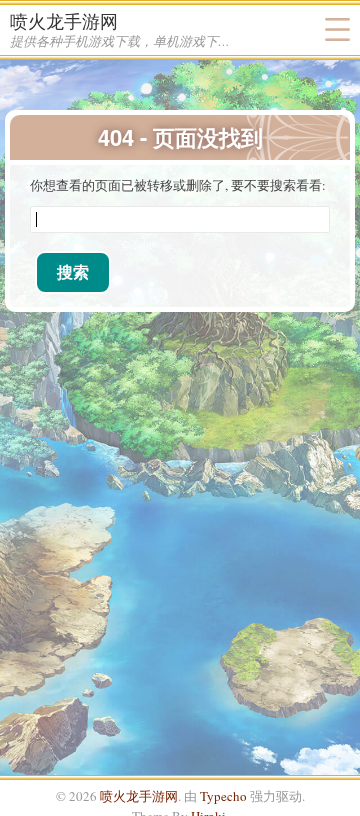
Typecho (223, 796)
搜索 (73, 271)
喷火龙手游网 (64, 21)
